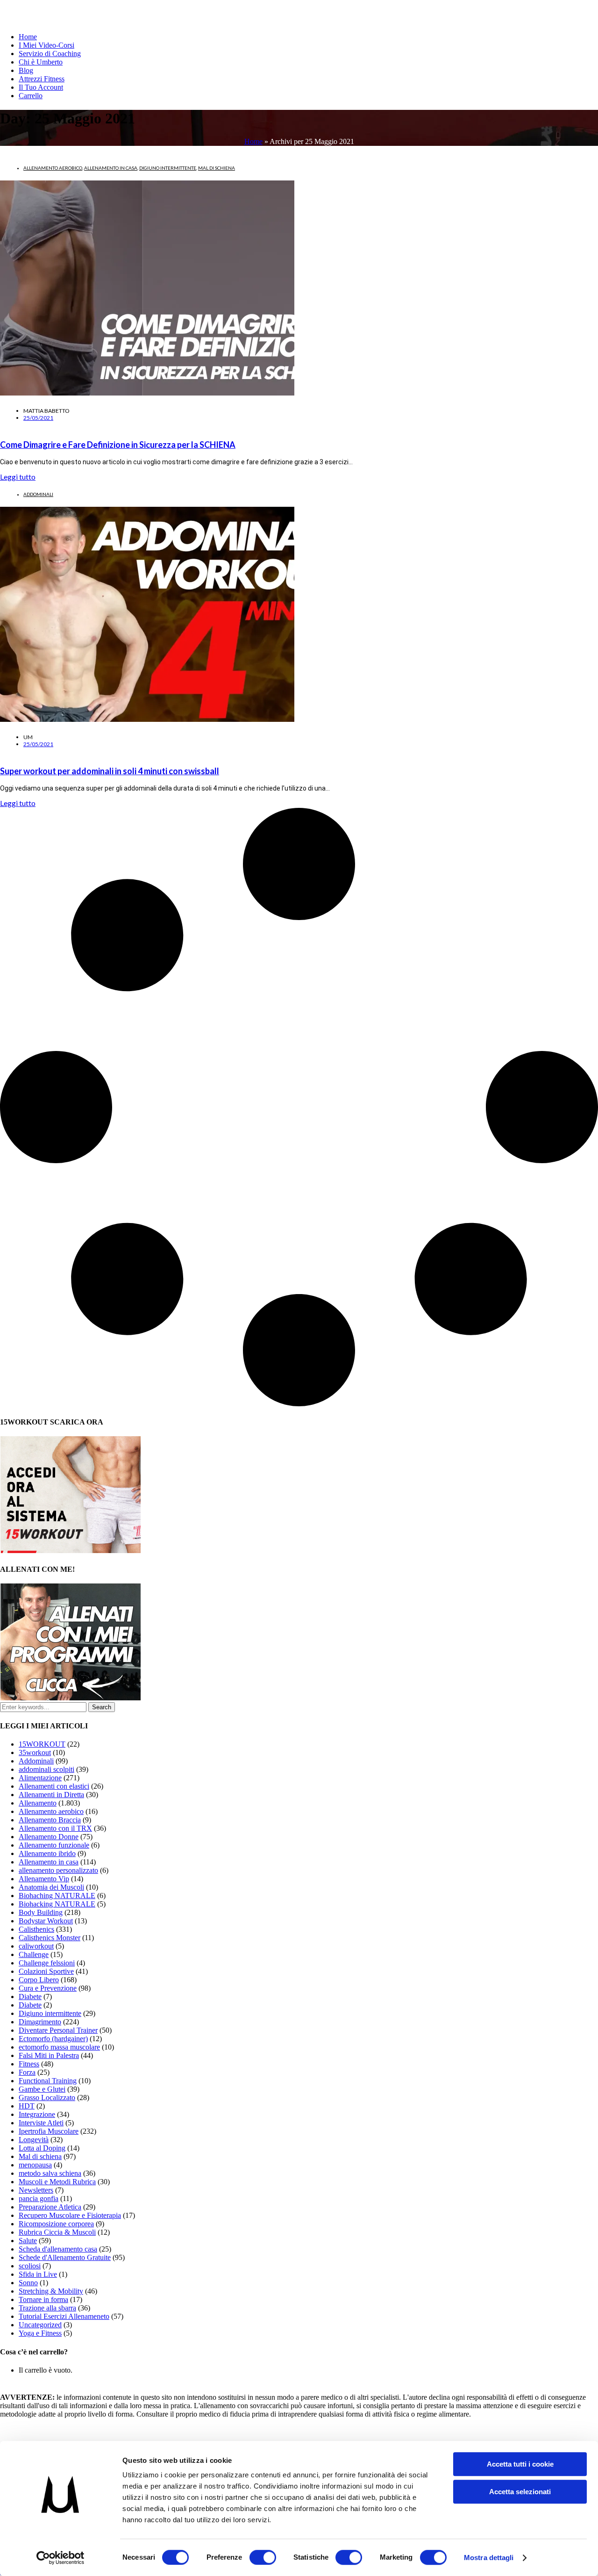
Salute (28, 2241)
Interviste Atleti (41, 2123)
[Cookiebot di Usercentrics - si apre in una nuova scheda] (61, 2558)
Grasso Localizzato (47, 2097)
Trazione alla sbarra (47, 2308)
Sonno (28, 2283)
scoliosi (30, 2266)
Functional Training (48, 2081)
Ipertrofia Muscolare (49, 2131)
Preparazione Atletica (50, 2207)
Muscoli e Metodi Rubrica (57, 2182)
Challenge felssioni (47, 1963)
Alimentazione (40, 1778)
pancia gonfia (39, 2198)
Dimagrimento (40, 2022)
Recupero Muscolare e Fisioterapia (70, 2215)
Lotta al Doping (42, 2148)
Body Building (41, 1912)
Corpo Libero (39, 1980)
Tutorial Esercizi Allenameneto (64, 2316)
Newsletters (36, 2190)
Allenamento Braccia (50, 1820)
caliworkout (36, 1946)
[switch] (263, 2557)
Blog (26, 70)
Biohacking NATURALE (57, 1904)
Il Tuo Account (41, 87)
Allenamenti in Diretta (51, 1795)
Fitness (29, 2064)
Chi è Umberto (41, 62)
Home (28, 37)
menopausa (35, 2165)
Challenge (34, 1954)
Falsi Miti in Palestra (49, 2055)
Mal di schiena (217, 168)
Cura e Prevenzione (48, 1988)
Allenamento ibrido (47, 1853)
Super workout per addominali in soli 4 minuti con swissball (110, 771)
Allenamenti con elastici (54, 1786)
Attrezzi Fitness (42, 79)
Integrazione (37, 2114)
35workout (35, 1752)
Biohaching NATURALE (57, 1896)
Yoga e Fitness (40, 2333)
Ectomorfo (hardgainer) (53, 2039)
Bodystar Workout (46, 1921)
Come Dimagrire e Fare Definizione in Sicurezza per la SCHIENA (118, 445)
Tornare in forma (43, 2299)
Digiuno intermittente (168, 168)
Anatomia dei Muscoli (51, 1887)
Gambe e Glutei (42, 2089)
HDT (27, 2106)
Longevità (34, 2140)
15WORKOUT (42, 1744)
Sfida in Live (38, 2274)
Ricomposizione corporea (56, 2224)
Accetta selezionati (520, 2492)
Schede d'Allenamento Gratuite (65, 2257)
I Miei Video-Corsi (46, 45)
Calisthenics (36, 1929)
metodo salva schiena (50, 2173)
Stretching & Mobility (51, 2291)
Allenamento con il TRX (55, 1828)
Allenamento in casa (111, 168)
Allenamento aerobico (53, 168)
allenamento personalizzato (58, 1870)
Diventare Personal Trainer (58, 2030)
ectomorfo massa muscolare (59, 2047)
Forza (27, 2072)
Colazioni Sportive (46, 1971)
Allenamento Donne (49, 1837)
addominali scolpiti (46, 1769)
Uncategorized (40, 2325)
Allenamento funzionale (54, 1845)
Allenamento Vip (44, 1879)
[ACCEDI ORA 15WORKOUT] (71, 1551)
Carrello (31, 96)
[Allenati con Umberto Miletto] (71, 1698)
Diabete (30, 1997)
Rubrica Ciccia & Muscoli (57, 2232)
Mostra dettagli (489, 2558)
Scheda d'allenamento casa (58, 2249)
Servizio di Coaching (50, 54)
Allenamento (38, 1803)
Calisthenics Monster (50, 1938)
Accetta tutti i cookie (520, 2464)
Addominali (38, 494)
